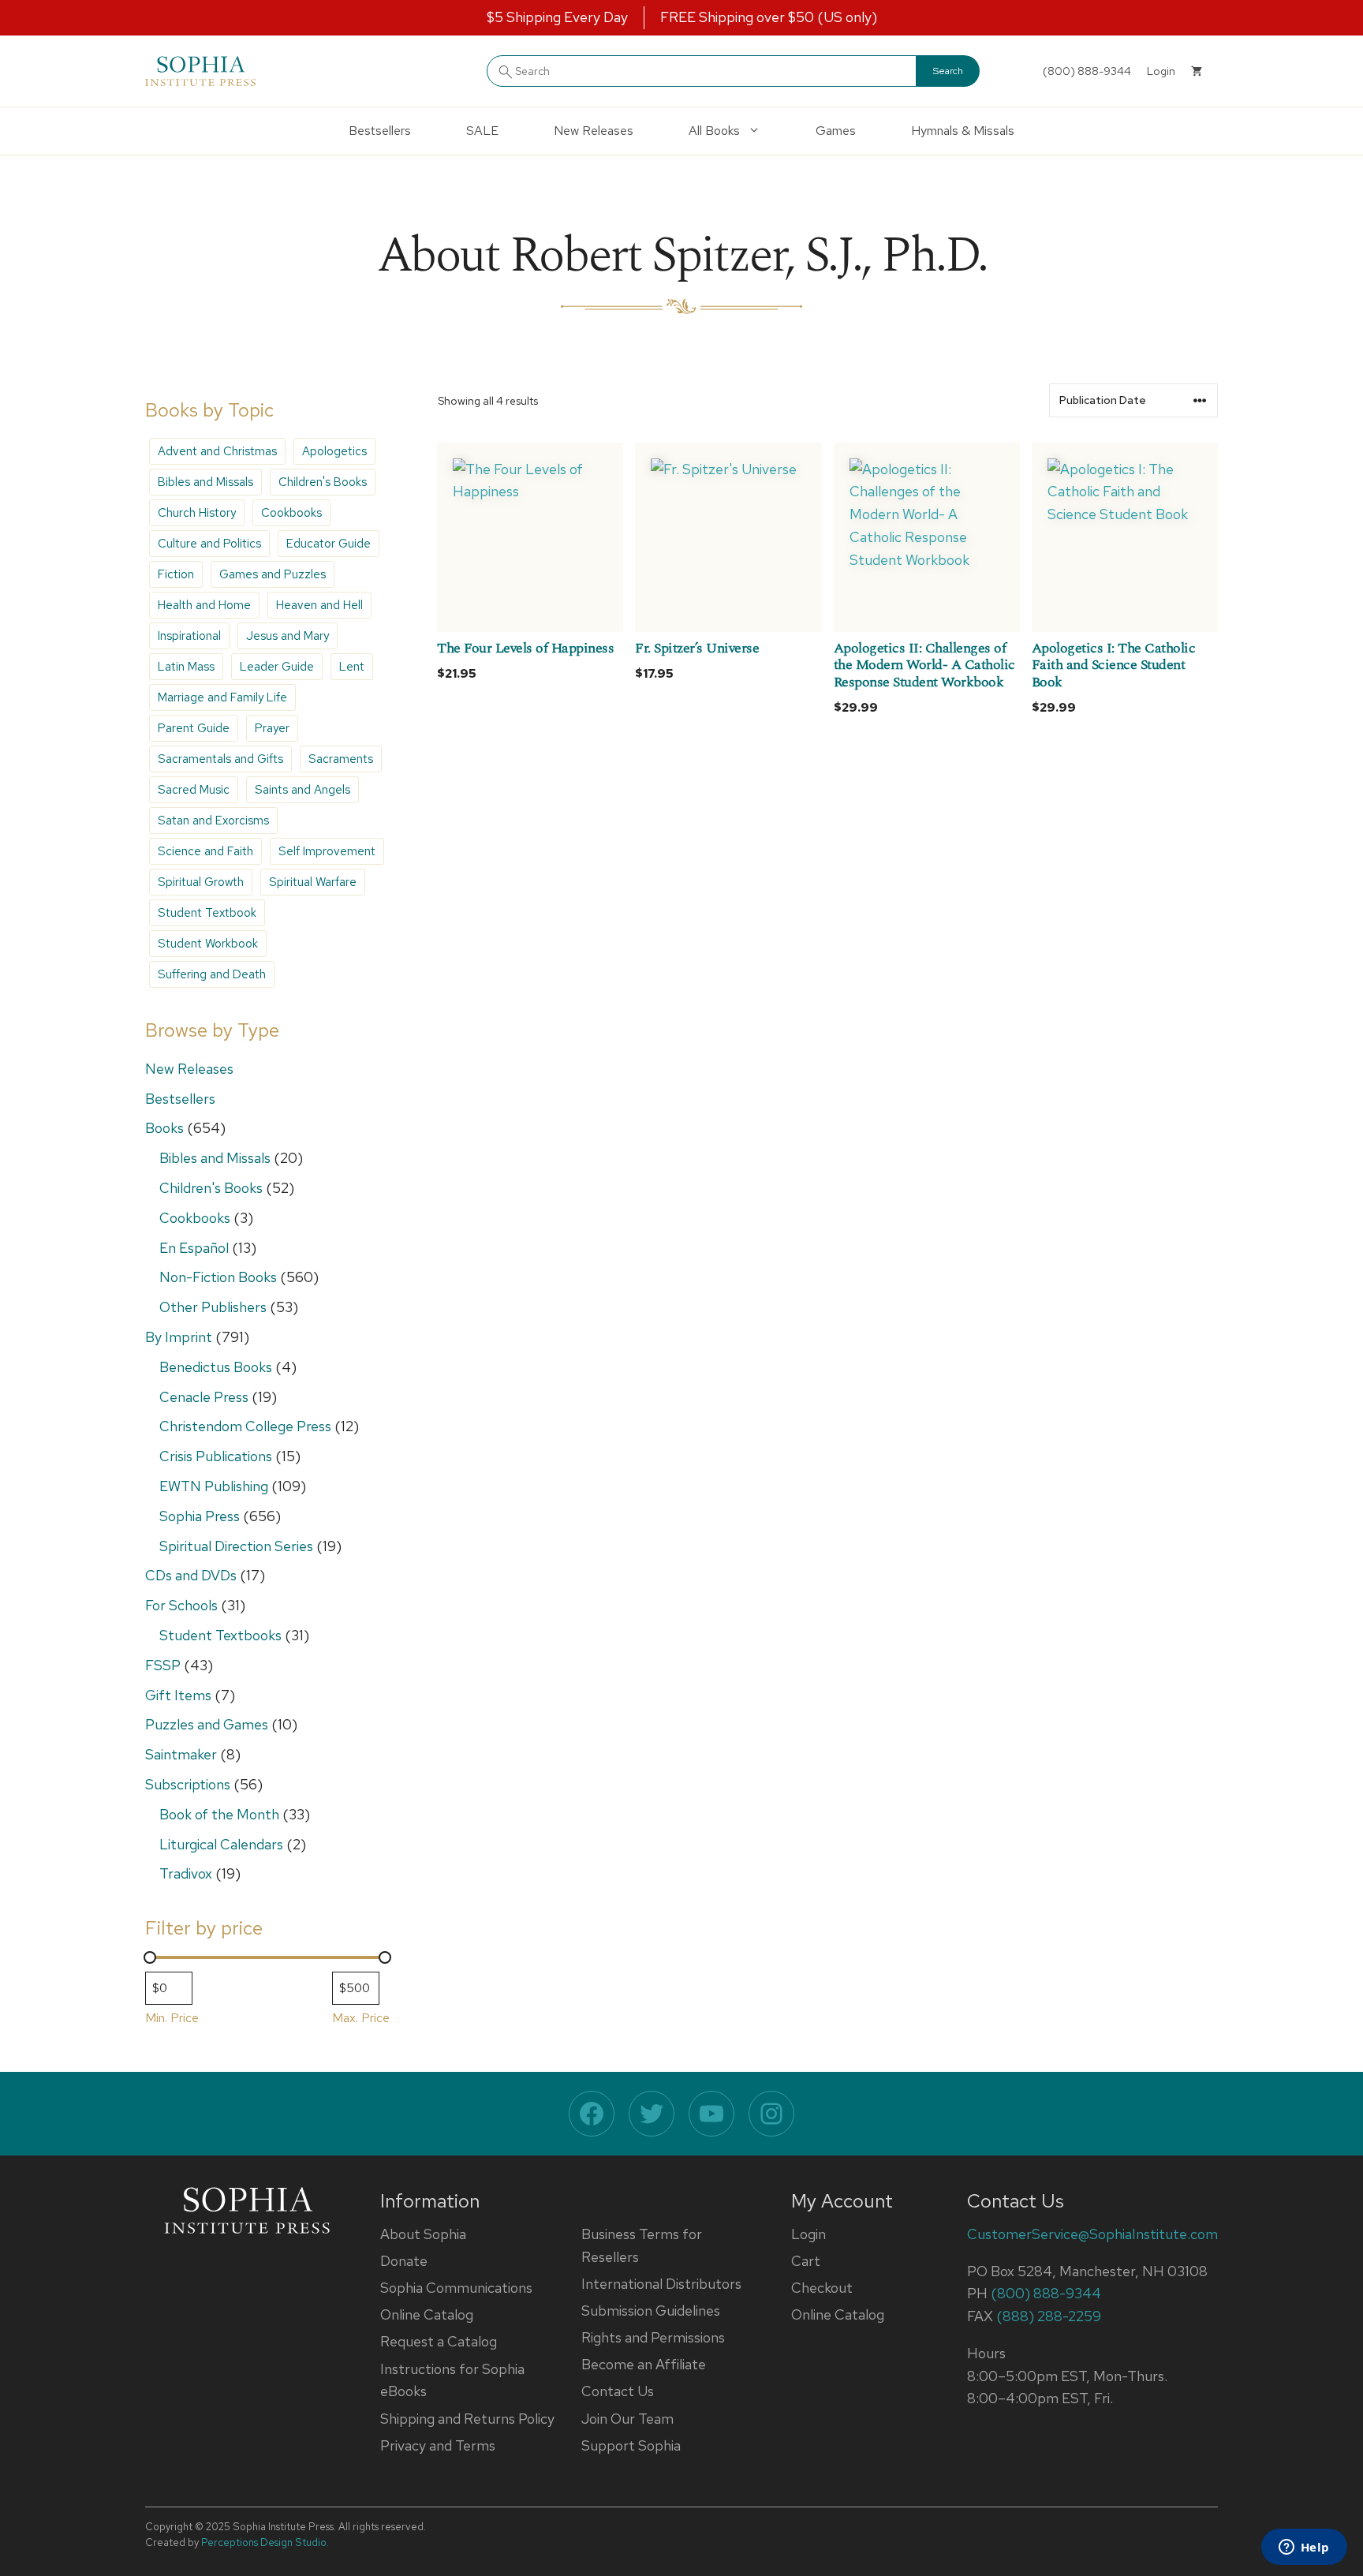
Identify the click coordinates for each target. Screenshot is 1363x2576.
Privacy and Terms (438, 2445)
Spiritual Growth (201, 882)
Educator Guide (329, 544)
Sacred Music (194, 790)
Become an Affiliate (644, 2364)
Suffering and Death (212, 974)
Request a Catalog (439, 2341)
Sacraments (341, 759)
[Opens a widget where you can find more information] (1304, 2548)
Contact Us (618, 2391)
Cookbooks (291, 513)
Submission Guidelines (651, 2311)
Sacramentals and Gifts (220, 759)
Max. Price (361, 2018)
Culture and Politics (209, 544)
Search (948, 71)
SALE (482, 131)
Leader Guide (277, 667)
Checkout (822, 2288)
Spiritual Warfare (313, 882)
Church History (197, 513)
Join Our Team (627, 2419)
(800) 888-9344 (1087, 71)
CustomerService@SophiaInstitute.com (1092, 2234)
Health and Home (204, 605)
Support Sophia (631, 2445)
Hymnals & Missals (963, 131)
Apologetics (334, 451)
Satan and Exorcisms (213, 821)
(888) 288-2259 (1049, 2316)
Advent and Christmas (217, 451)
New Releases (594, 131)
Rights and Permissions (653, 2337)
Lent (352, 667)
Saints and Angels (302, 790)
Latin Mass (186, 667)
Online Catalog (427, 2314)
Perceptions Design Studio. (265, 2542)
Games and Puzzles (273, 574)
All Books (714, 131)
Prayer (272, 728)
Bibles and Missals (205, 482)
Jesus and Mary (288, 636)
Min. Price (172, 2018)
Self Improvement (327, 851)
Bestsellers (380, 131)
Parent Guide (194, 728)
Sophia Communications (456, 2288)
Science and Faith (205, 851)
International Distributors (661, 2284)
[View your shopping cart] (1197, 71)
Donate (404, 2261)
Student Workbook (208, 944)
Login (808, 2234)
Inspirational (189, 636)
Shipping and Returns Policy (467, 2419)
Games (836, 131)
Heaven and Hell (319, 605)
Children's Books (323, 482)
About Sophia (423, 2234)
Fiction (176, 574)
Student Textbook (207, 913)
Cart (806, 2261)
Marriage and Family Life (222, 697)
